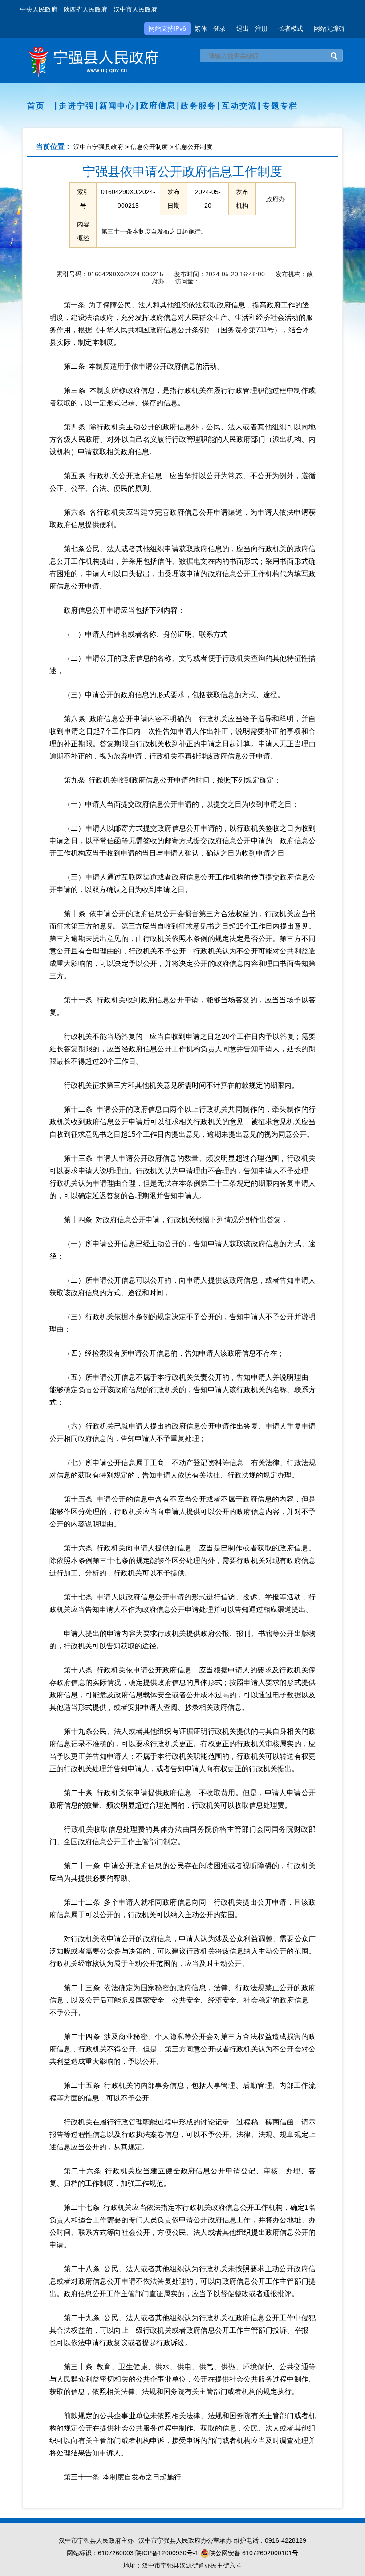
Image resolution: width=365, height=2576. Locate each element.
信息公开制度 (149, 147)
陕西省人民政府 (85, 9)
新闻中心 (117, 106)
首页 (36, 106)
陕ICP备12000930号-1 (167, 2553)
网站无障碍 (329, 28)
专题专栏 (280, 106)
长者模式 (291, 28)
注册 (261, 28)
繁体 (201, 28)
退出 (243, 28)
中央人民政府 (39, 9)
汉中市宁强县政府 (98, 147)
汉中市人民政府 (135, 9)
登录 (219, 28)
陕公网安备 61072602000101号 (254, 2553)
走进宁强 (77, 106)
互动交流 (239, 106)
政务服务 (199, 106)
